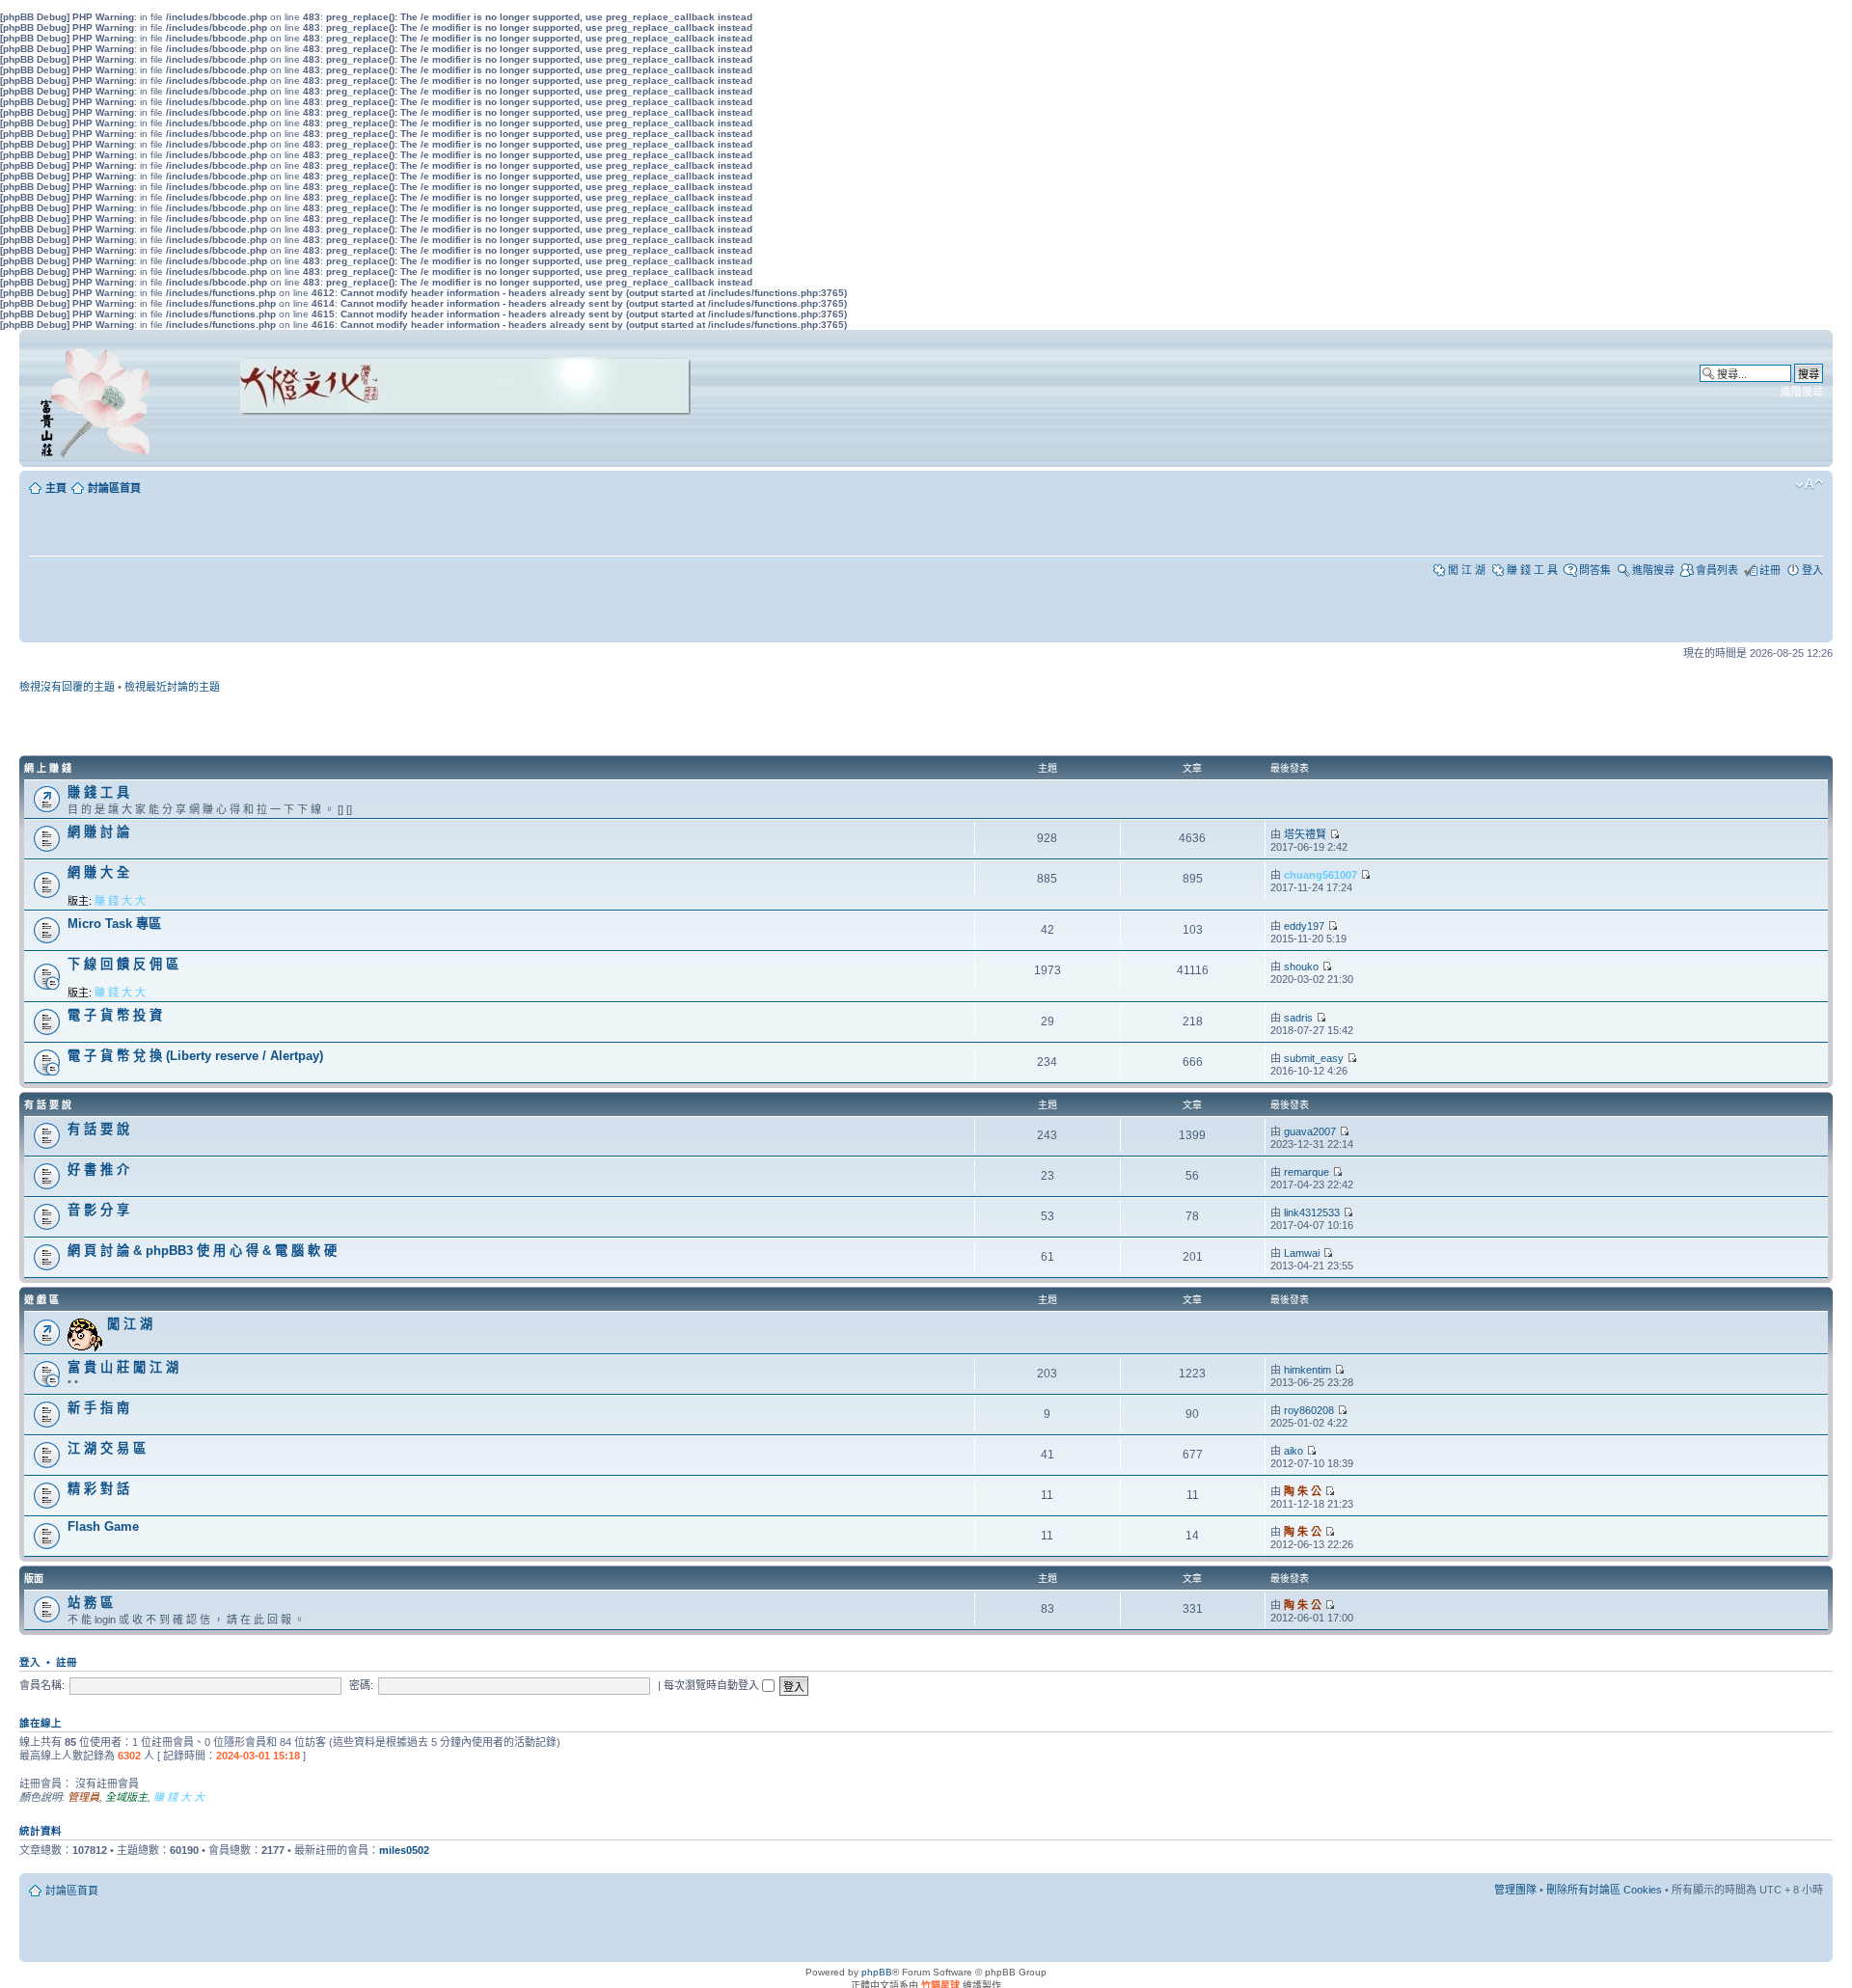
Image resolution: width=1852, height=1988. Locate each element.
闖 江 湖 (1467, 570)
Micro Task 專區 (114, 924)
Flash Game (103, 1526)
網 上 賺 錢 (48, 768)
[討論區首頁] (98, 398)
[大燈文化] (440, 441)
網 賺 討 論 (98, 832)
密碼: (361, 1685)
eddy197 (1304, 926)
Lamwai (1302, 1253)
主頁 (56, 488)
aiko (1294, 1451)
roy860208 (1309, 1410)
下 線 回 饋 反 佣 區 (123, 964)
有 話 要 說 (48, 1105)
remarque (1307, 1172)
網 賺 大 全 (98, 872)
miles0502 (404, 1850)
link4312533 (1312, 1212)
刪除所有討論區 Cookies (1604, 1890)
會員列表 (1717, 570)
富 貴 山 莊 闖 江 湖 (123, 1367)
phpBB (877, 1972)
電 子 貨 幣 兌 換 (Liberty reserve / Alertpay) (195, 1056)
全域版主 (126, 1797)
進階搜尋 (1802, 392)
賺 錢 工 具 (1532, 570)
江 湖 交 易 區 (107, 1448)
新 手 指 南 (98, 1408)
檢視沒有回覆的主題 (67, 687)
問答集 (1595, 570)
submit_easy (1314, 1058)
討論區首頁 (114, 488)
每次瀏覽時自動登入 (713, 1685)
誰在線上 (41, 1723)
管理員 (83, 1797)
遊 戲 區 (41, 1300)
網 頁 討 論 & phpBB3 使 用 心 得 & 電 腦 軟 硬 (202, 1251)
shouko (1301, 967)
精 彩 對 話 (98, 1489)
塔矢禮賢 (1305, 834)
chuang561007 (1321, 875)
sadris (1298, 1018)
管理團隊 (1515, 1890)
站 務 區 (90, 1603)
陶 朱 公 (1303, 1491)
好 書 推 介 (98, 1170)
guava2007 (1310, 1131)
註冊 (1770, 570)
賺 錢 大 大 (120, 901)
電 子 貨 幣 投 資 (115, 1015)
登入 (1812, 570)
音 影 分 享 (98, 1210)
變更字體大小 (1809, 484)
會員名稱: (42, 1685)
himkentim (1307, 1370)
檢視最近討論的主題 (172, 687)
